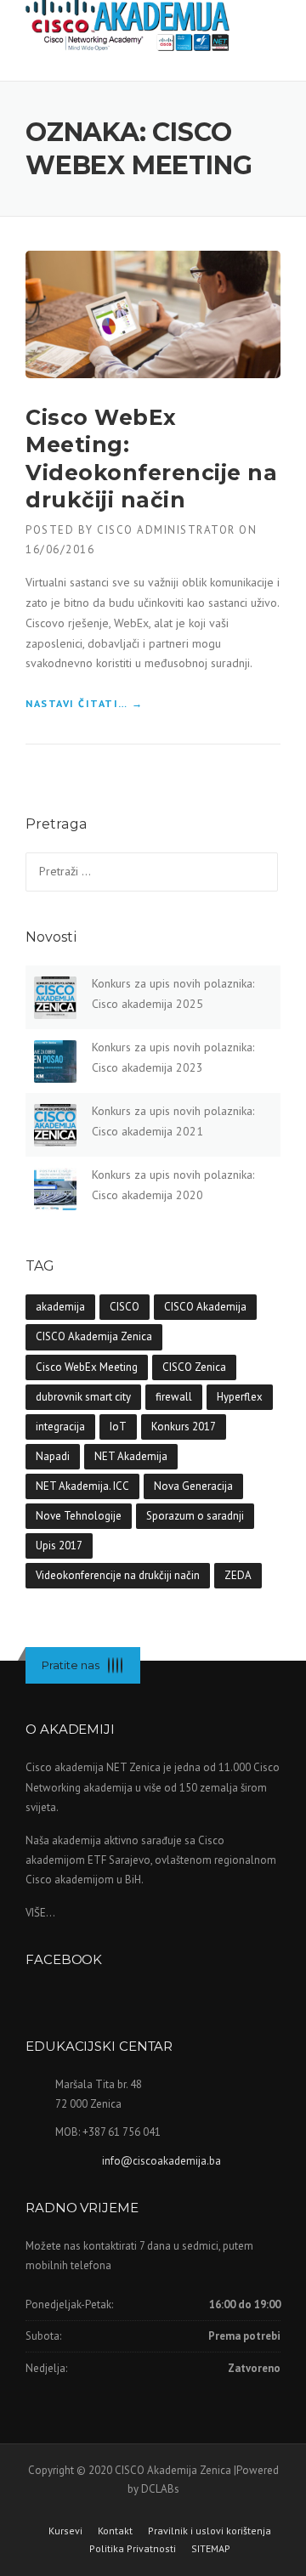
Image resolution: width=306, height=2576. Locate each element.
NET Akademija (131, 1456)
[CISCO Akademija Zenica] (127, 22)
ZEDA (238, 1575)
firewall (174, 1397)
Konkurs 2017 (184, 1427)
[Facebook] (109, 1665)
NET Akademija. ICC (82, 1486)
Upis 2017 (59, 1546)
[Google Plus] (117, 1665)
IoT (118, 1427)
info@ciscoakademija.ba (161, 2161)
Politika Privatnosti (133, 2549)
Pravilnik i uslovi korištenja (210, 2531)
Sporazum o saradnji (195, 1516)
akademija (60, 1307)
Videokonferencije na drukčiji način (118, 1575)
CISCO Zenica (194, 1367)
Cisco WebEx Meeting (87, 1367)
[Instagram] (122, 1665)
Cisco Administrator (166, 530)
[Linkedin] (113, 1665)
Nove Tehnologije (79, 1516)
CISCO (125, 1307)
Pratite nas (71, 1665)
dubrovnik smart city (83, 1397)
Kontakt (115, 2531)
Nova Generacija (193, 1486)
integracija (60, 1427)
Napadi (53, 1456)
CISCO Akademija (205, 1307)
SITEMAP (211, 2549)
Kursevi (65, 2531)
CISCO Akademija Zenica (94, 1336)
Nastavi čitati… (85, 705)
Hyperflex (240, 1397)
